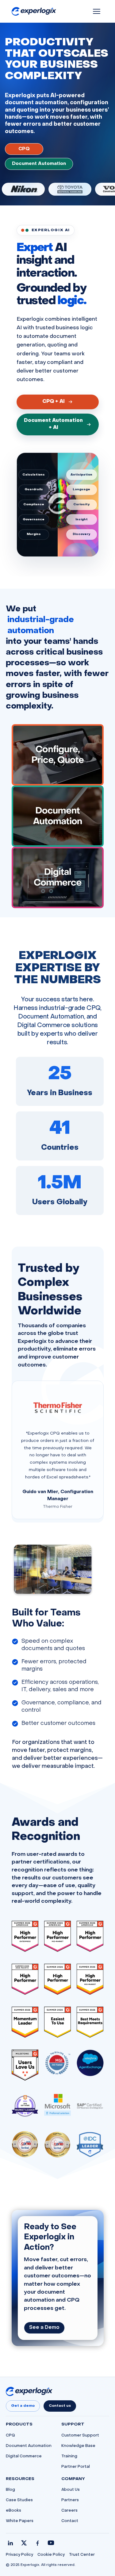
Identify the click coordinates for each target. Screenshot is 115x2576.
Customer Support (80, 2436)
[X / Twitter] (24, 2543)
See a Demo (44, 2328)
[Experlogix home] (34, 11)
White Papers (20, 2521)
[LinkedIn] (10, 2543)
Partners (70, 2500)
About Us (71, 2490)
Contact (70, 2521)
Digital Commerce (24, 2456)
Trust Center (82, 2555)
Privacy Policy (19, 2555)
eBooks (13, 2511)
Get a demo (23, 2406)
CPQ (24, 149)
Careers (69, 2511)
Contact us (60, 2406)
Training (69, 2456)
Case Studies (19, 2500)
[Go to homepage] (29, 2391)
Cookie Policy (51, 2555)
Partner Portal (76, 2467)
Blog (10, 2490)
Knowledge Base (78, 2446)
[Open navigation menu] (97, 11)
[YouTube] (51, 2543)
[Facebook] (37, 2543)
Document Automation (39, 164)
